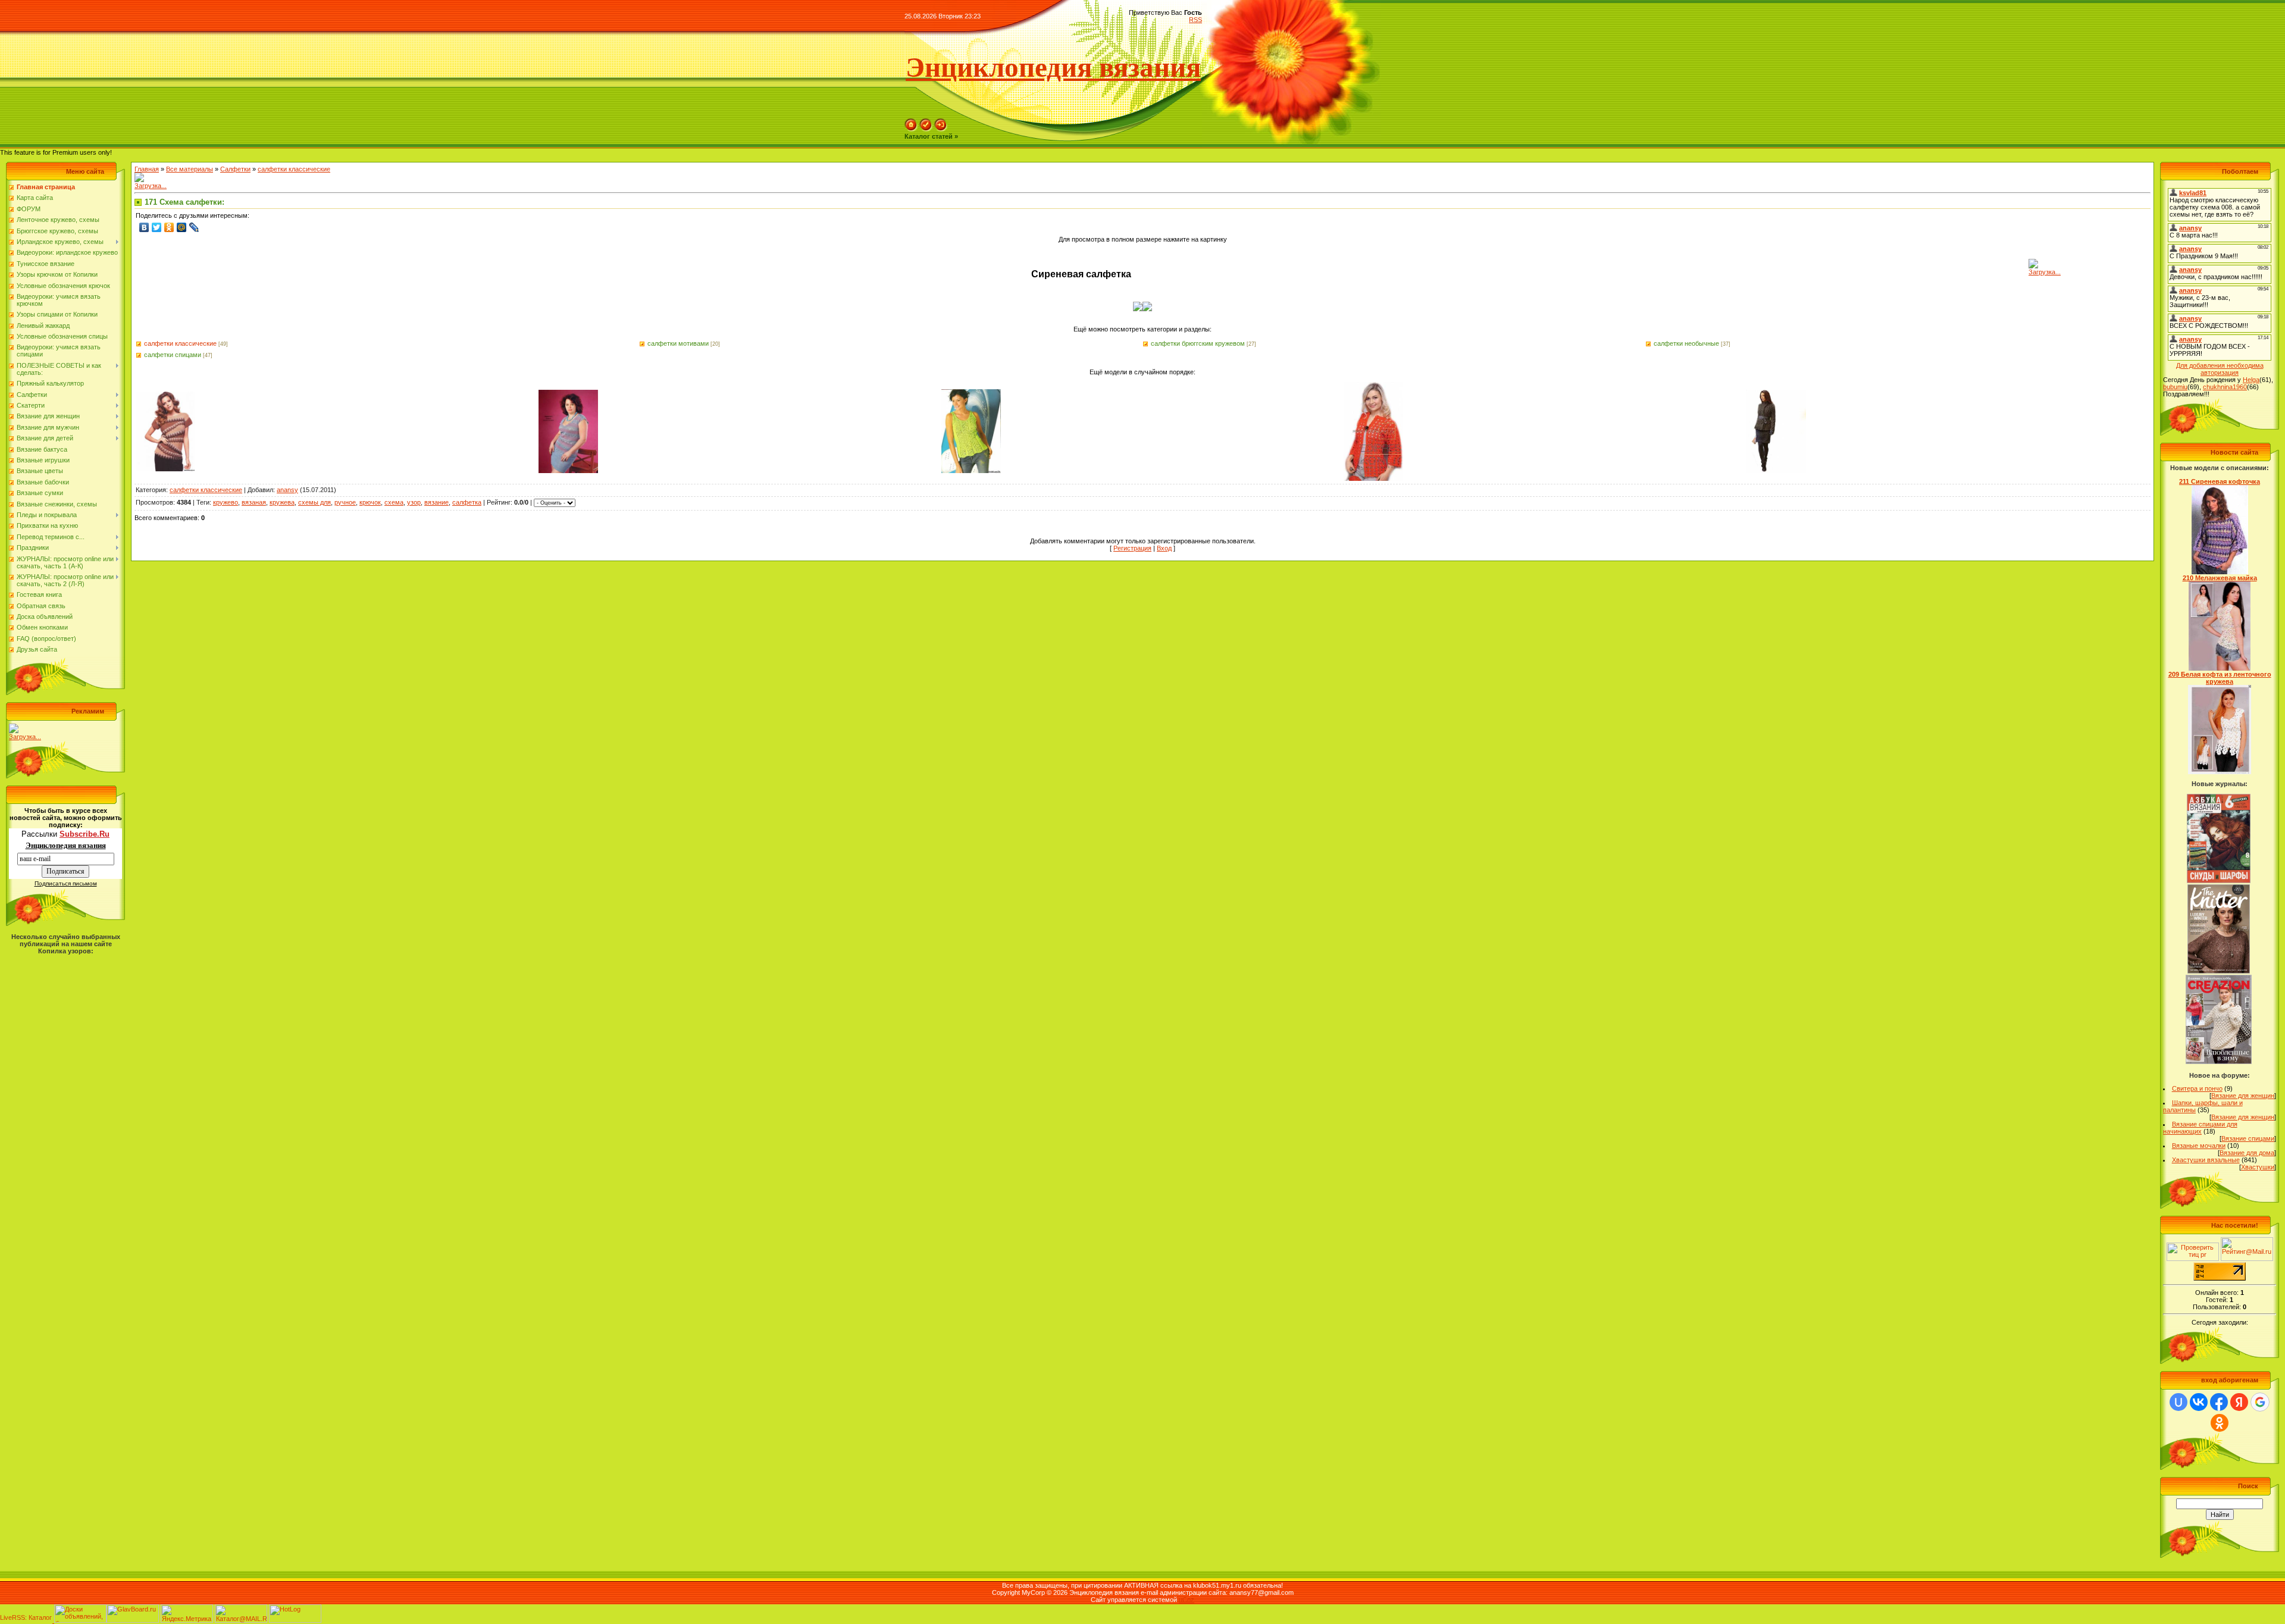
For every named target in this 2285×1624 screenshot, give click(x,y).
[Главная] (911, 129)
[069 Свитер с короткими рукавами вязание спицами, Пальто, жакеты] (165, 469)
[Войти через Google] (2260, 1402)
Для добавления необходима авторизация (2220, 369)
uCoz (1187, 1600)
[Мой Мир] (182, 227)
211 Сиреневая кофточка (2220, 481)
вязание (436, 502)
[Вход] (941, 129)
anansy (287, 490)
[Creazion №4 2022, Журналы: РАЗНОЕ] (2219, 1062)
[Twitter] (157, 227)
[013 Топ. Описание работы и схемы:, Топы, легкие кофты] (971, 471)
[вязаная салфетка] (1138, 309)
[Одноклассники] (169, 227)
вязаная (254, 502)
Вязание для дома (2247, 1153)
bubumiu (2175, 387)
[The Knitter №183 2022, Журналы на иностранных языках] (2219, 971)
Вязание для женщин (2243, 1096)
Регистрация (1132, 548)
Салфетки (235, 169)
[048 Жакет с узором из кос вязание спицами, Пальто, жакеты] (1776, 471)
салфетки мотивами (678, 343)
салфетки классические (294, 169)
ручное (345, 502)
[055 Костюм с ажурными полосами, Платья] (568, 471)
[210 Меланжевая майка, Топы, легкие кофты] (2220, 668)
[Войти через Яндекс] (2239, 1402)
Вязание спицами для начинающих (2200, 1128)
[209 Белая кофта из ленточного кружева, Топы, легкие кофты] (2220, 772)
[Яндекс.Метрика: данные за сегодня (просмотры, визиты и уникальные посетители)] (187, 1614)
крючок (370, 502)
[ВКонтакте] (144, 227)
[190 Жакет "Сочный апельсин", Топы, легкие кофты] (1373, 478)
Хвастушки (2258, 1167)
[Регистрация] (926, 129)
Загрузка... (25, 737)
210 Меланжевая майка (2220, 578)
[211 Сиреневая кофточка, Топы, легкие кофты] (2220, 572)
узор (414, 502)
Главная (147, 169)
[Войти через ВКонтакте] (2199, 1402)
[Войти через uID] (2178, 1402)
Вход (1164, 548)
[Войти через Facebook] (2219, 1402)
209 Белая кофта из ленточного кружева (2220, 678)
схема (394, 502)
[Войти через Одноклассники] (2220, 1423)
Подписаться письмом (66, 883)
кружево (226, 502)
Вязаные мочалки (2199, 1146)
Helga (2251, 380)
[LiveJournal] (194, 227)
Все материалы (190, 169)
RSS (1195, 20)
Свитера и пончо (2197, 1088)
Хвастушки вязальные (2206, 1160)
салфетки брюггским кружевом (1198, 343)
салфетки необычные (1686, 343)
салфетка (467, 502)
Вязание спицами (2248, 1138)
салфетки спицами (173, 355)
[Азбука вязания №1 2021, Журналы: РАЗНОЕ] (2218, 881)
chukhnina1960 (2225, 387)
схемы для (314, 502)
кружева (282, 502)
